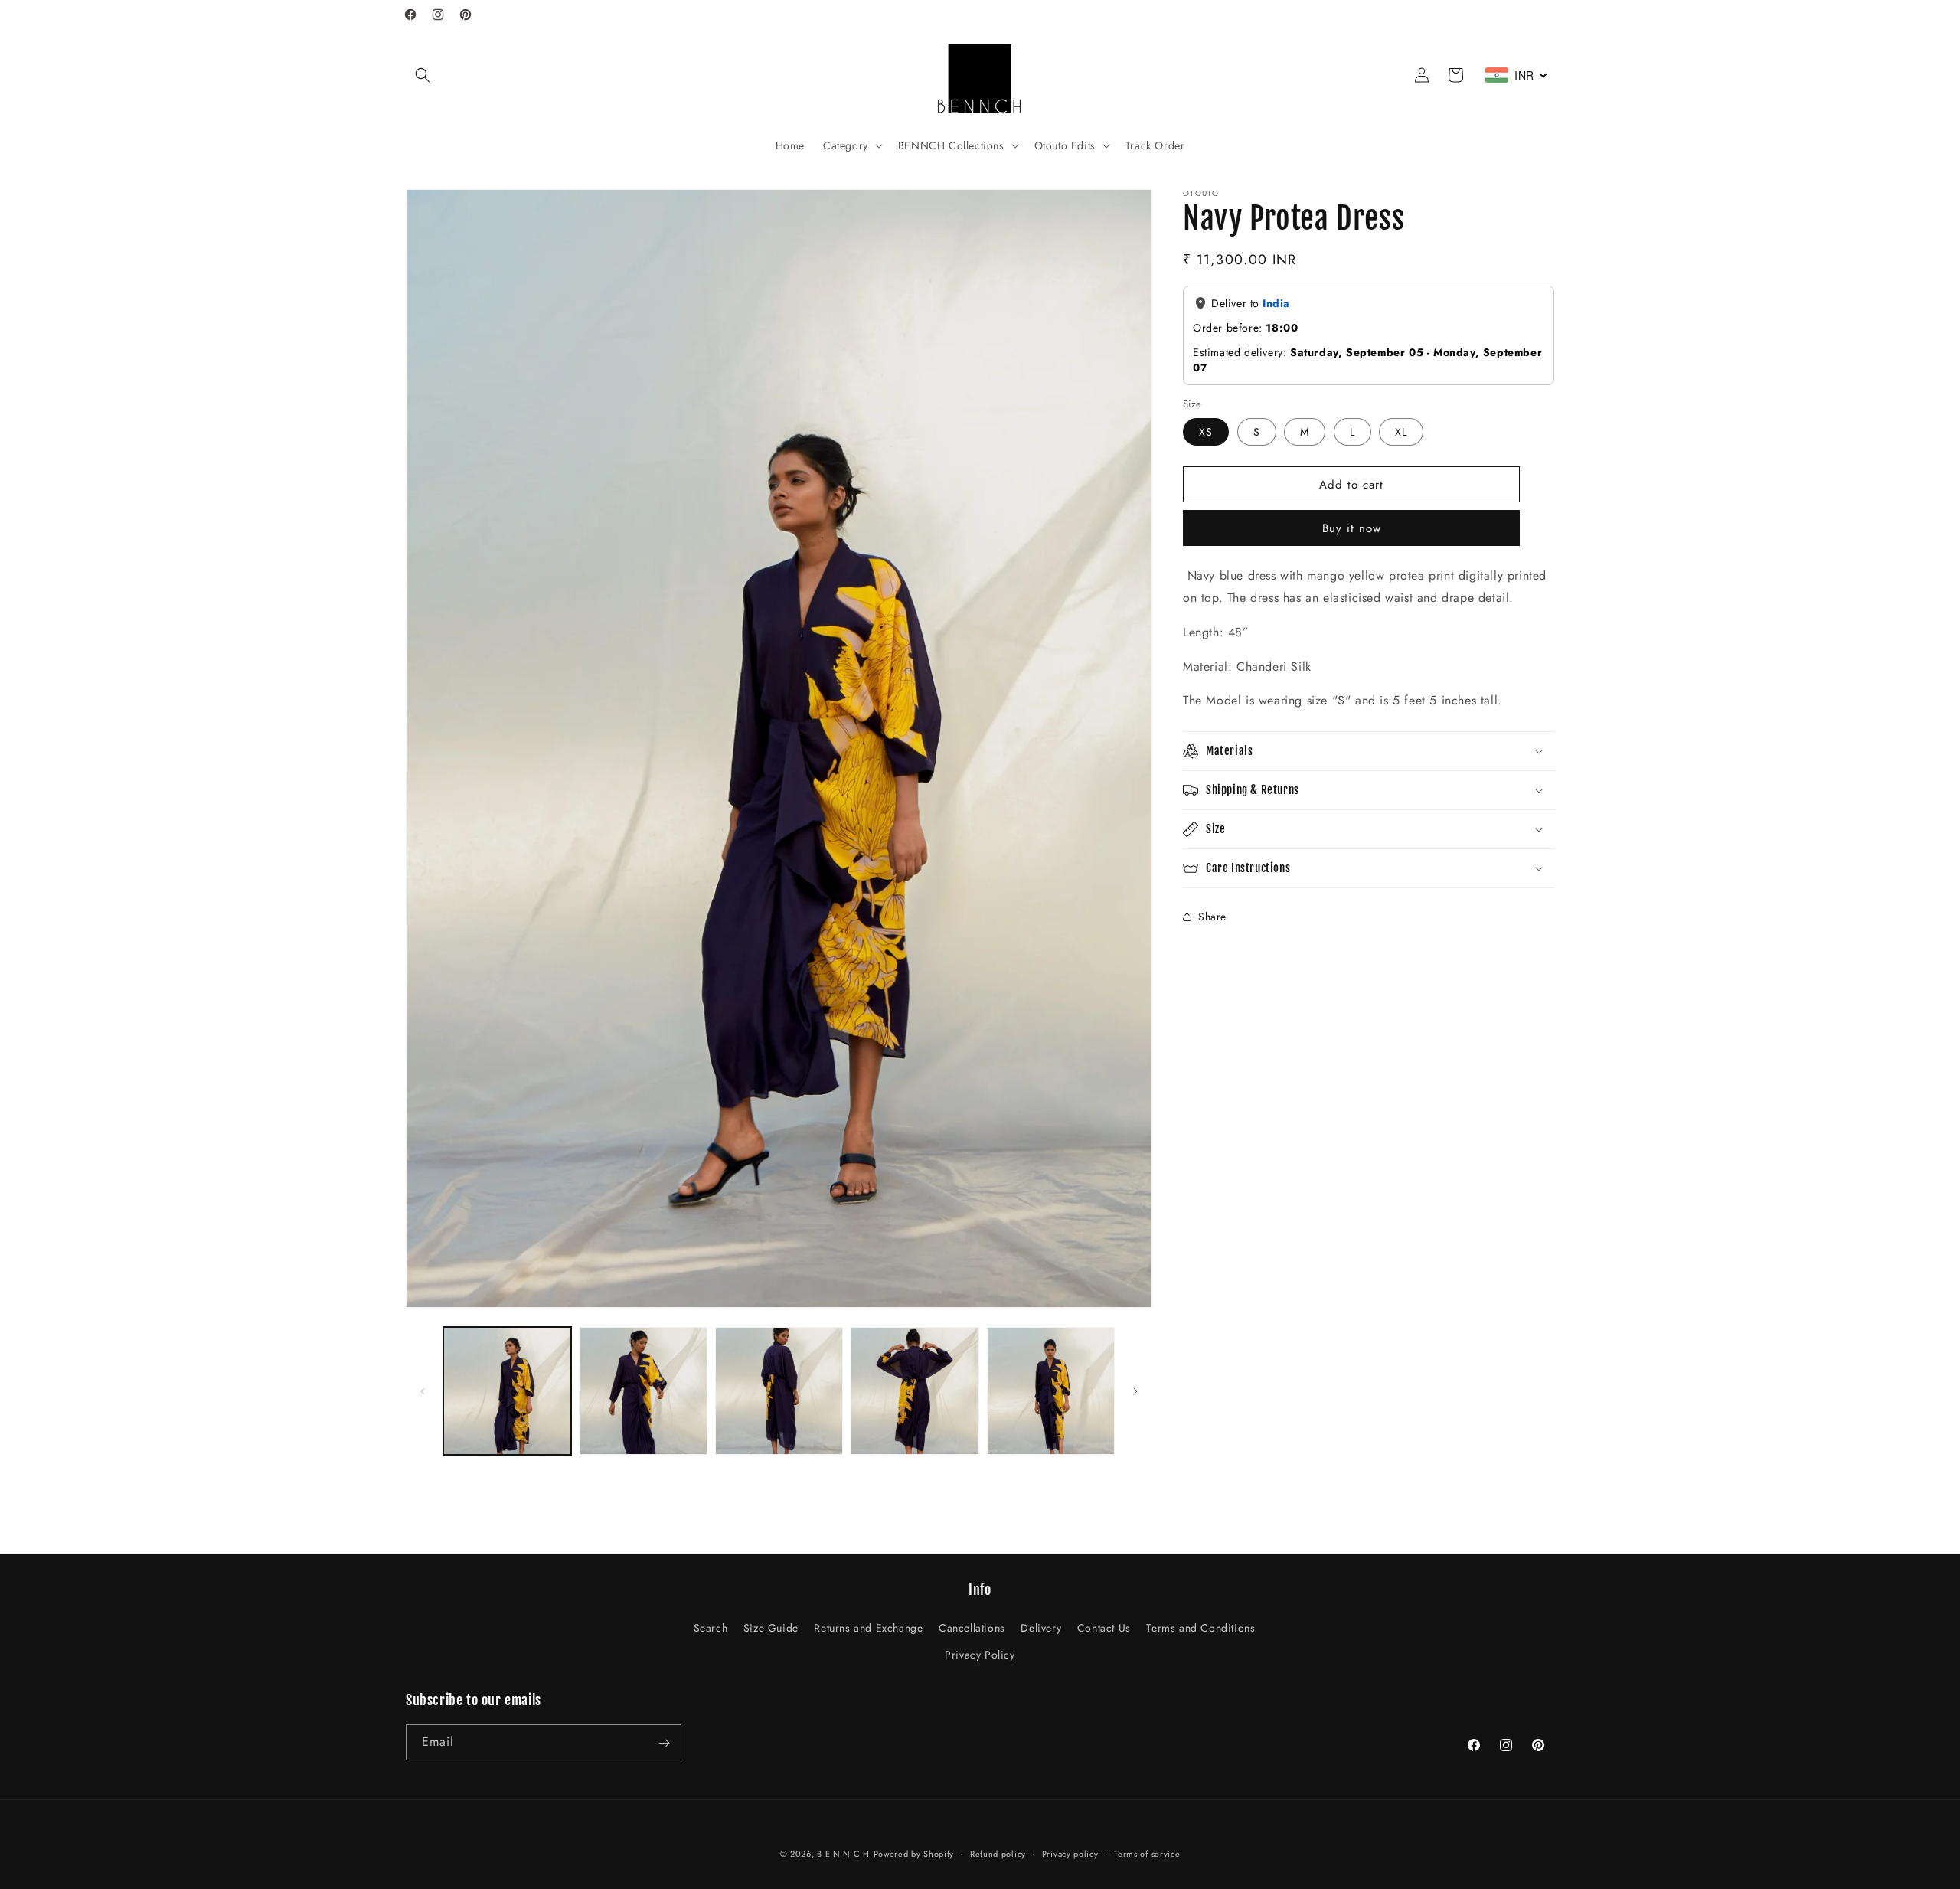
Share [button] (1212, 917)
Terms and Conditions (1200, 1628)
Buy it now (1352, 528)
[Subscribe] (664, 1743)
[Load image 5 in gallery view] (1051, 1391)
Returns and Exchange (868, 1628)
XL (1401, 432)
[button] (423, 75)
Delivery (1041, 1628)
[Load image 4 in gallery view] (915, 1391)
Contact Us (1104, 1628)
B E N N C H (843, 1854)
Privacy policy (1070, 1853)
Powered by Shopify (914, 1854)
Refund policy (998, 1853)
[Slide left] (423, 1391)
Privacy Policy (980, 1655)
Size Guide (771, 1628)
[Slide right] (1135, 1391)
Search (711, 1628)
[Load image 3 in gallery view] (779, 1391)
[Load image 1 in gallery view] (507, 1391)
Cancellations (972, 1628)
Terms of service (1147, 1853)
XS (1206, 432)
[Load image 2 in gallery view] (643, 1391)
